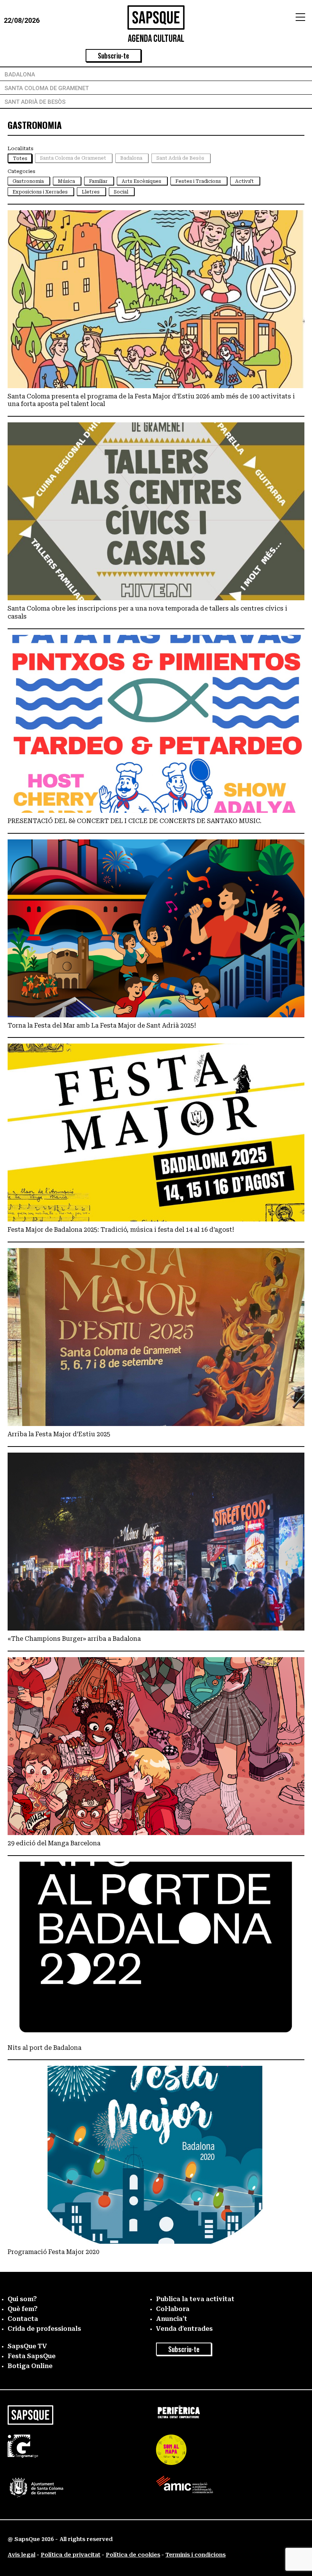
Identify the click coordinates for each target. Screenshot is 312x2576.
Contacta (23, 2319)
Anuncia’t (172, 2319)
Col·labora (173, 2309)
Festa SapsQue (32, 2356)
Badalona (20, 75)
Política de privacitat (71, 2555)
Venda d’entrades (184, 2329)
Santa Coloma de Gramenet (47, 88)
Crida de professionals (44, 2329)
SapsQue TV (27, 2346)
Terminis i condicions (196, 2555)
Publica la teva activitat (195, 2299)
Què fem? (23, 2309)
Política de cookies (133, 2555)
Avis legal (21, 2555)
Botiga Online (30, 2366)
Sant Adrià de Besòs (35, 102)
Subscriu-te (113, 56)
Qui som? (22, 2299)
